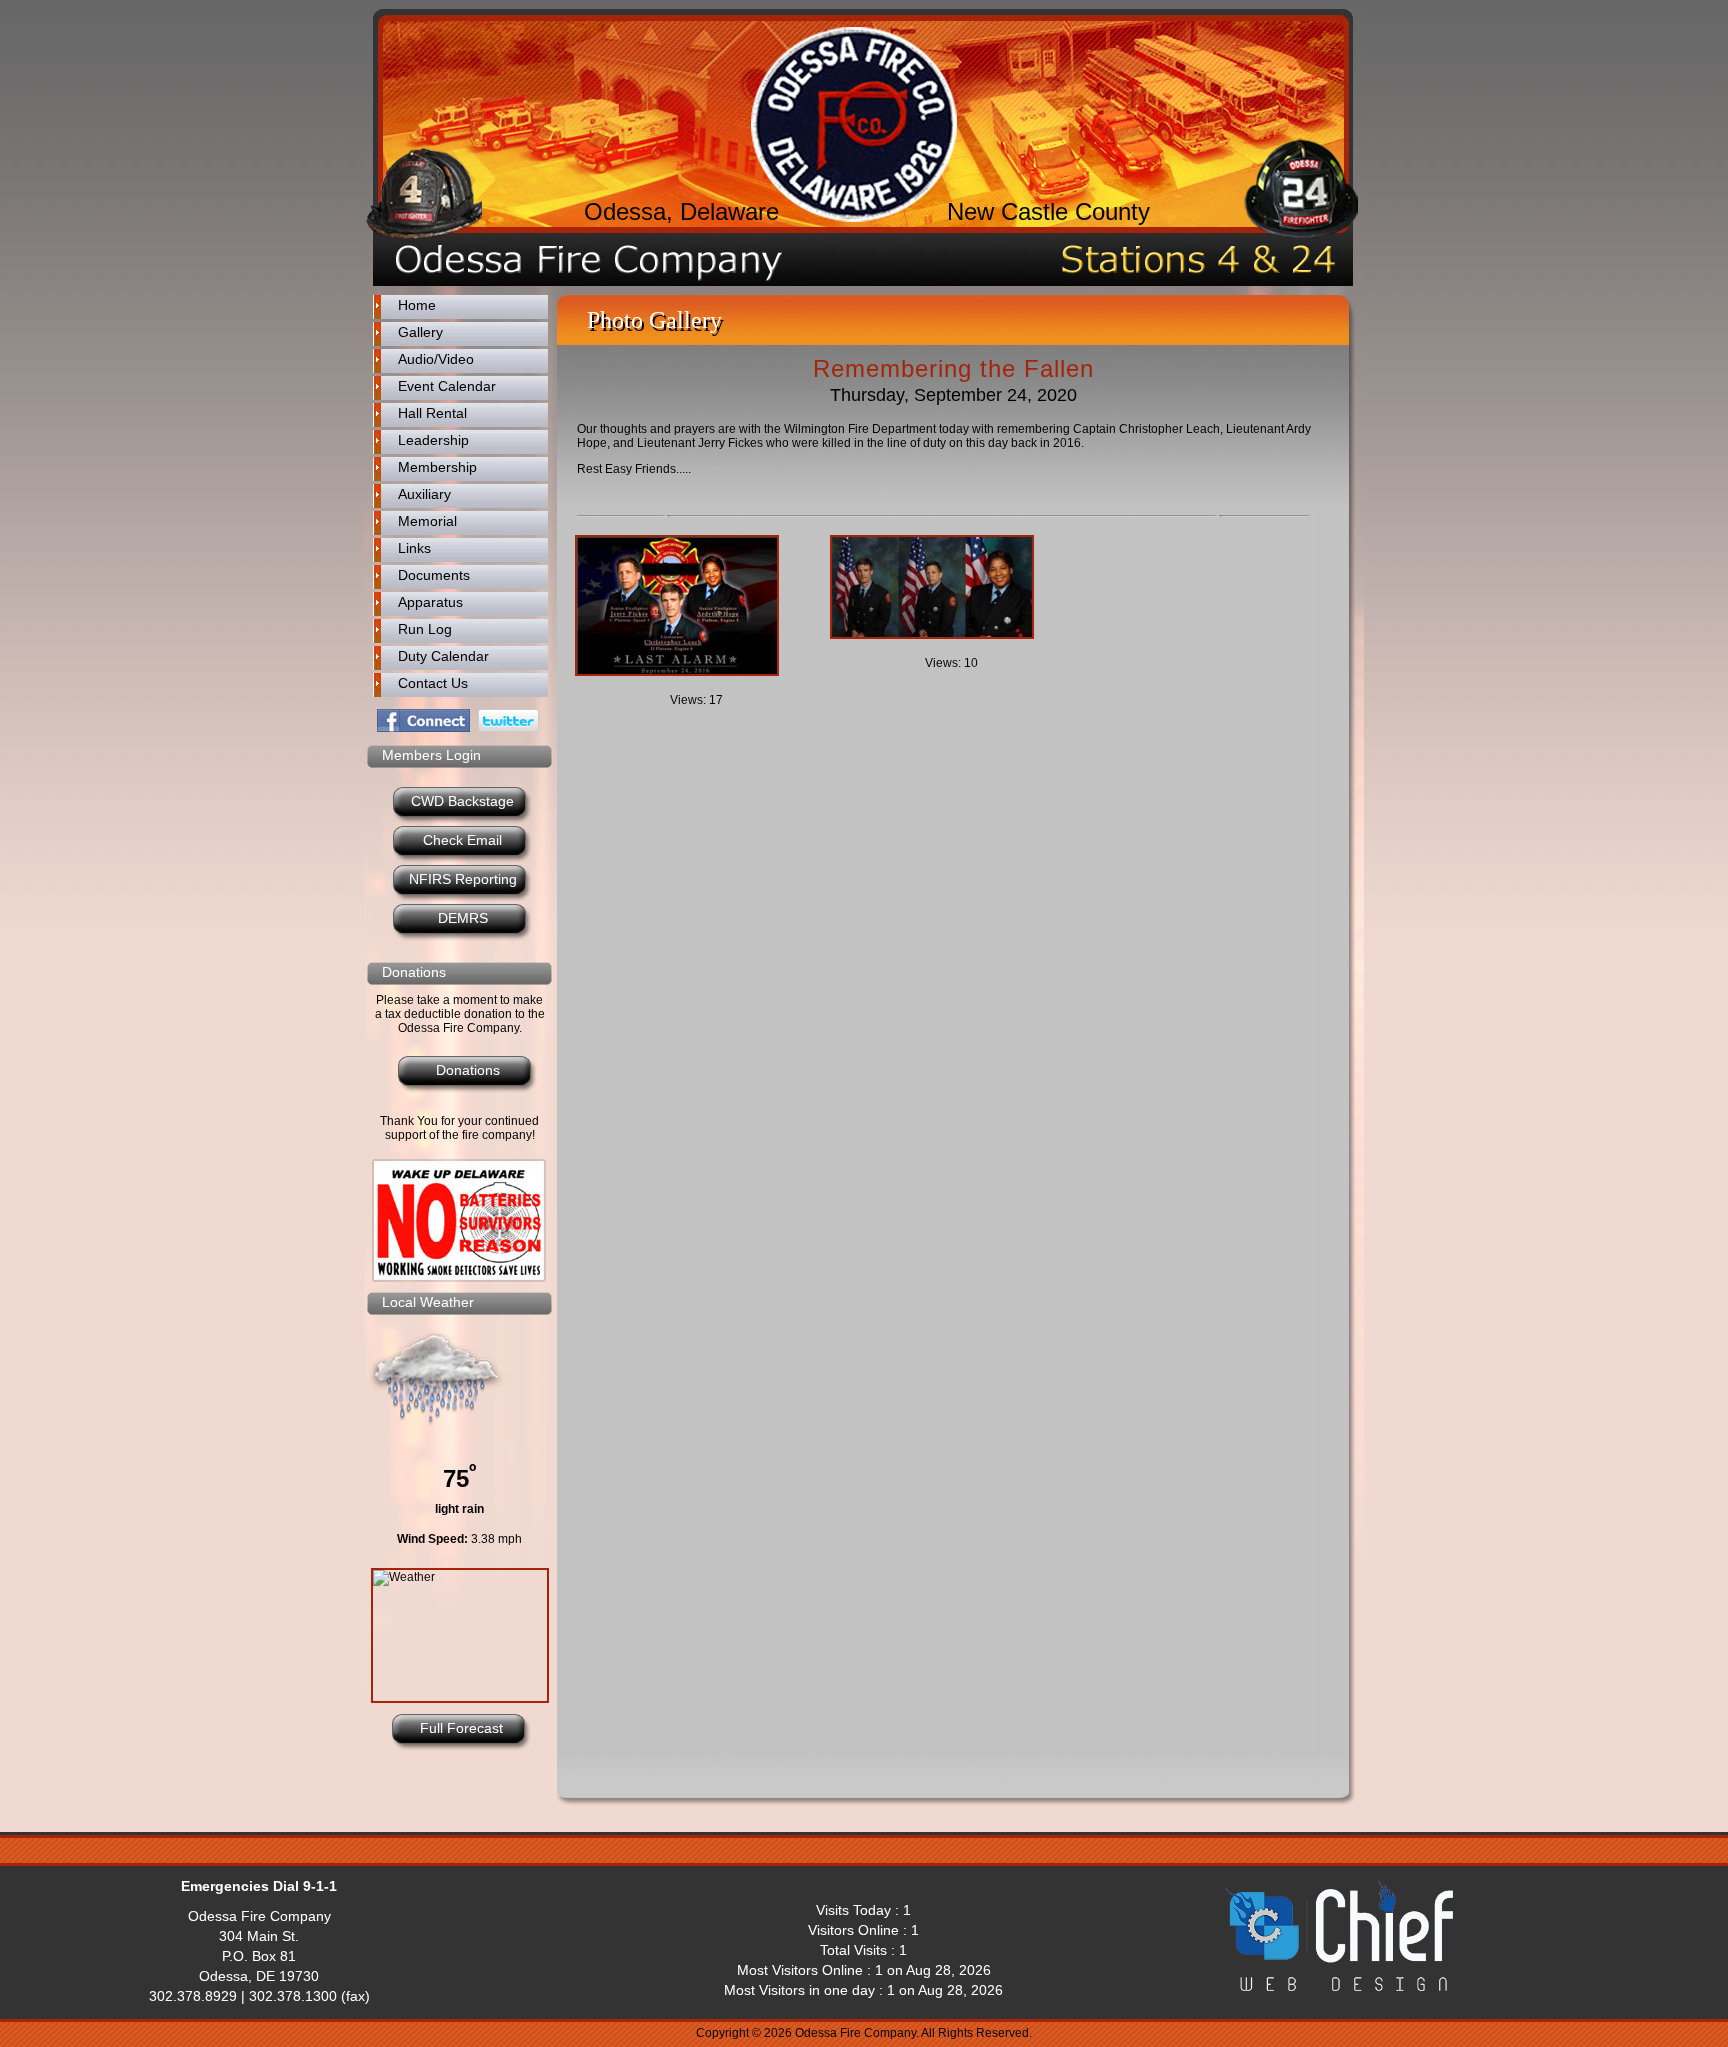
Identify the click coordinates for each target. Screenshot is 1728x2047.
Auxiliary (424, 494)
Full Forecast (461, 1728)
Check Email (462, 840)
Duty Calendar (443, 656)
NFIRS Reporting (463, 879)
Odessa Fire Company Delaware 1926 (854, 124)
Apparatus (430, 602)
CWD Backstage (462, 801)
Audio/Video (436, 359)
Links (414, 548)
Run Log (425, 629)
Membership (437, 467)
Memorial (427, 521)
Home (417, 305)
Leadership (433, 440)
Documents (434, 575)
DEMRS (463, 918)
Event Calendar (447, 386)
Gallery (420, 332)
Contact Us (433, 683)
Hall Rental (432, 413)
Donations (468, 1070)
